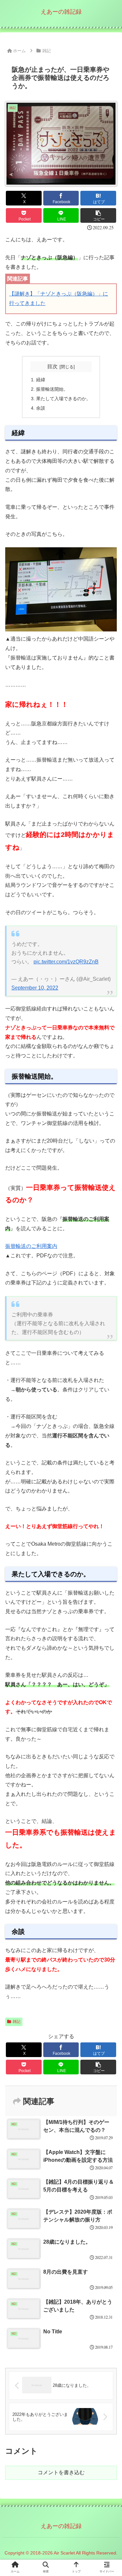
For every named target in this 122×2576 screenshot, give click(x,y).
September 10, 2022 (35, 988)
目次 (52, 366)
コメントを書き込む (61, 2472)
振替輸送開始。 (52, 389)
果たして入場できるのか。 (63, 399)
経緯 (41, 380)
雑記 (17, 2022)
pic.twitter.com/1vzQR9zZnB (66, 962)
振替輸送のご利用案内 (31, 1246)
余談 (41, 408)
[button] (98, 215)
